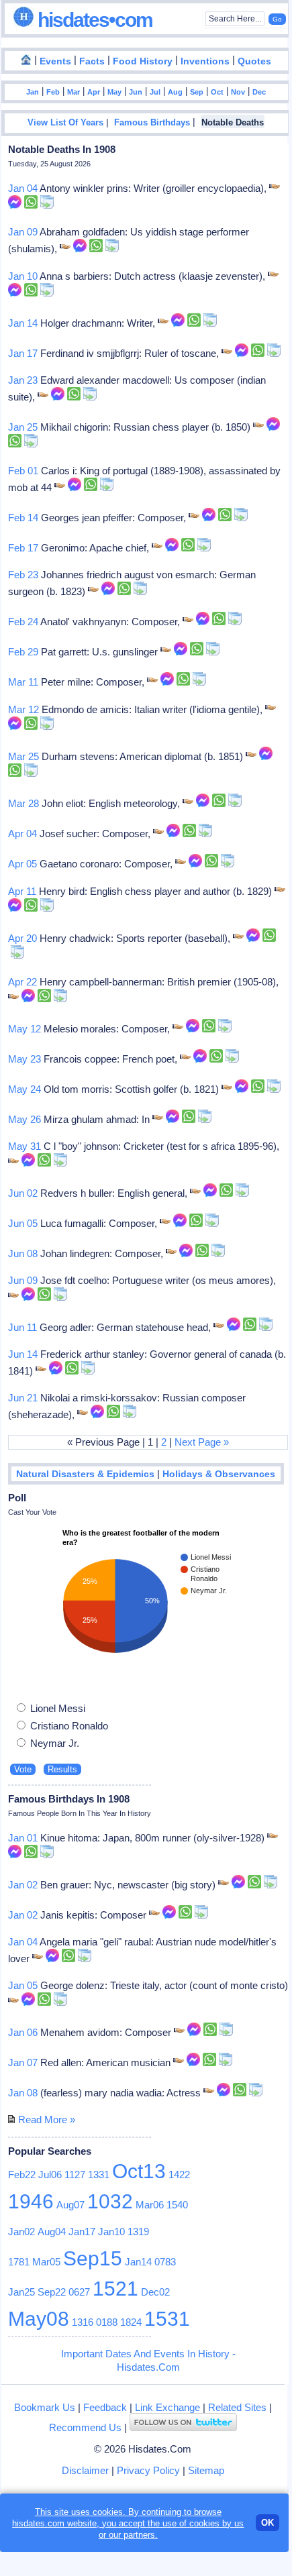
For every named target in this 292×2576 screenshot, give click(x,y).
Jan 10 (23, 276)
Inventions (205, 61)
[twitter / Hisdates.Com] (183, 2427)
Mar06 (150, 2205)
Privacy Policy (148, 2470)
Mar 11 (23, 682)
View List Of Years (65, 123)
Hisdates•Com (93, 20)
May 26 (25, 1119)
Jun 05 (23, 1223)
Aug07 (70, 2205)
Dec (259, 92)
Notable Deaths (233, 123)
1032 (110, 2201)
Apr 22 (22, 982)
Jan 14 (23, 323)
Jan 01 (23, 1838)
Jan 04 (23, 188)
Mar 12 (23, 709)
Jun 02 (23, 1193)
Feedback (105, 2407)
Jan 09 (23, 232)
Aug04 (52, 2232)
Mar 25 (23, 756)
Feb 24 (23, 622)
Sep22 (52, 2292)
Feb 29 (23, 652)
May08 (39, 2319)
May (114, 92)
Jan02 (21, 2232)
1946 (31, 2201)
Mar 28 (23, 803)
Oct (217, 92)
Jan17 (82, 2232)
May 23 (25, 1059)
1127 (75, 2175)
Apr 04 (22, 834)
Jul (155, 92)
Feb (53, 92)
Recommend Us (85, 2427)
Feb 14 (23, 518)
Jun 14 (23, 1354)
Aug (175, 92)
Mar (74, 92)
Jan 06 (23, 2032)
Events (55, 61)
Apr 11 (22, 891)
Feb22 (22, 2175)
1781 (19, 2262)
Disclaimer (85, 2470)
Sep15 (93, 2258)
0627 (79, 2292)
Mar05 (46, 2262)
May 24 (25, 1089)
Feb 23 (23, 575)
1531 (167, 2319)
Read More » (47, 2119)
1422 (179, 2175)
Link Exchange (167, 2407)
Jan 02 (23, 1885)
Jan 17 (23, 353)
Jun (136, 92)
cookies (204, 2523)
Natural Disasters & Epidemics (85, 1474)
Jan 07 (23, 2062)
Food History (143, 61)
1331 (99, 2175)
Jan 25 (23, 427)
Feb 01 (23, 471)
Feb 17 (23, 548)
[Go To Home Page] (26, 60)
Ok (267, 2523)
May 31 (25, 1146)
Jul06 (50, 2175)
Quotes (254, 61)
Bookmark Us (45, 2407)
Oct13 (139, 2171)
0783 (165, 2262)
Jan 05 (23, 1985)
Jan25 (21, 2292)
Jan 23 (23, 380)
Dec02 (155, 2292)
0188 (107, 2322)
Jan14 (138, 2262)
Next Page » (202, 1442)
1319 (138, 2232)
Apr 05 (22, 864)
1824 (131, 2322)
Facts (92, 61)
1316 (83, 2322)
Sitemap (206, 2470)
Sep (197, 92)
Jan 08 (23, 2093)
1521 (115, 2289)
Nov (238, 92)
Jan (33, 92)
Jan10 (111, 2232)
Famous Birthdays (152, 123)
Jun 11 (22, 1327)
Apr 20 (22, 938)
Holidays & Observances (219, 1474)
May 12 (25, 1029)
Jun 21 (23, 1398)
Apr (94, 92)
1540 (177, 2205)
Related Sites (237, 2407)
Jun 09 (23, 1280)
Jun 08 (23, 1253)
